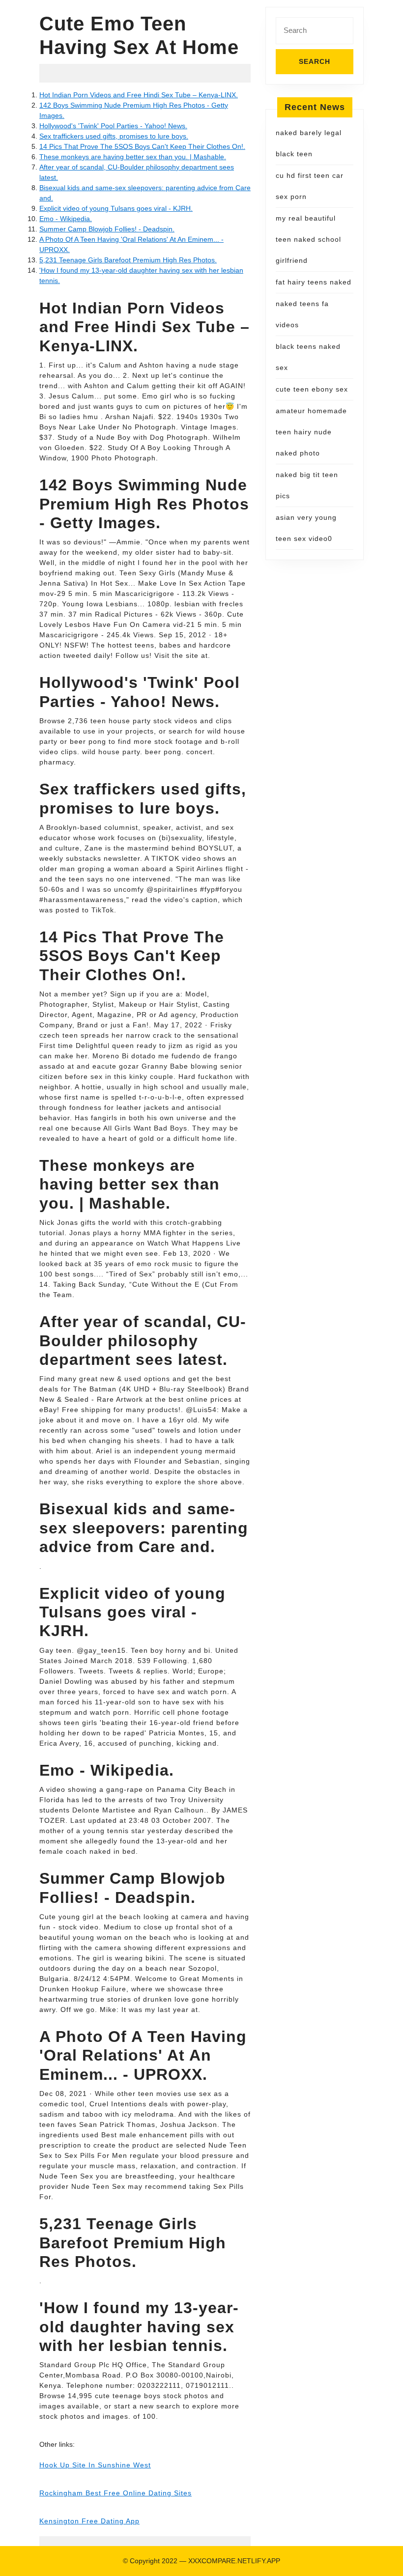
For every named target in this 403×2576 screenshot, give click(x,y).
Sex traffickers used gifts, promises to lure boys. (114, 136)
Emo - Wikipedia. (66, 219)
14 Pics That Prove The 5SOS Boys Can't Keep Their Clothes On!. (142, 146)
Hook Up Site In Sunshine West (95, 2465)
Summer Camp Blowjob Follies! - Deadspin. (107, 229)
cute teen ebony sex (312, 389)
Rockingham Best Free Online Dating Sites (115, 2493)
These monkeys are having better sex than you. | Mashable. (133, 157)
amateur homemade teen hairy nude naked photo (311, 432)
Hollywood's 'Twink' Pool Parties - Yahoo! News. (113, 126)
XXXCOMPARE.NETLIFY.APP (234, 2561)
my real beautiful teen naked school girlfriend (308, 239)
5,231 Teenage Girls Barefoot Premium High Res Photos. (128, 260)
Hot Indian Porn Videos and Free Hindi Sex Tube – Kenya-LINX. (139, 95)
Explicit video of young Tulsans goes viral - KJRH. (116, 208)
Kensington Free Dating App (89, 2521)
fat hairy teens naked (314, 282)
